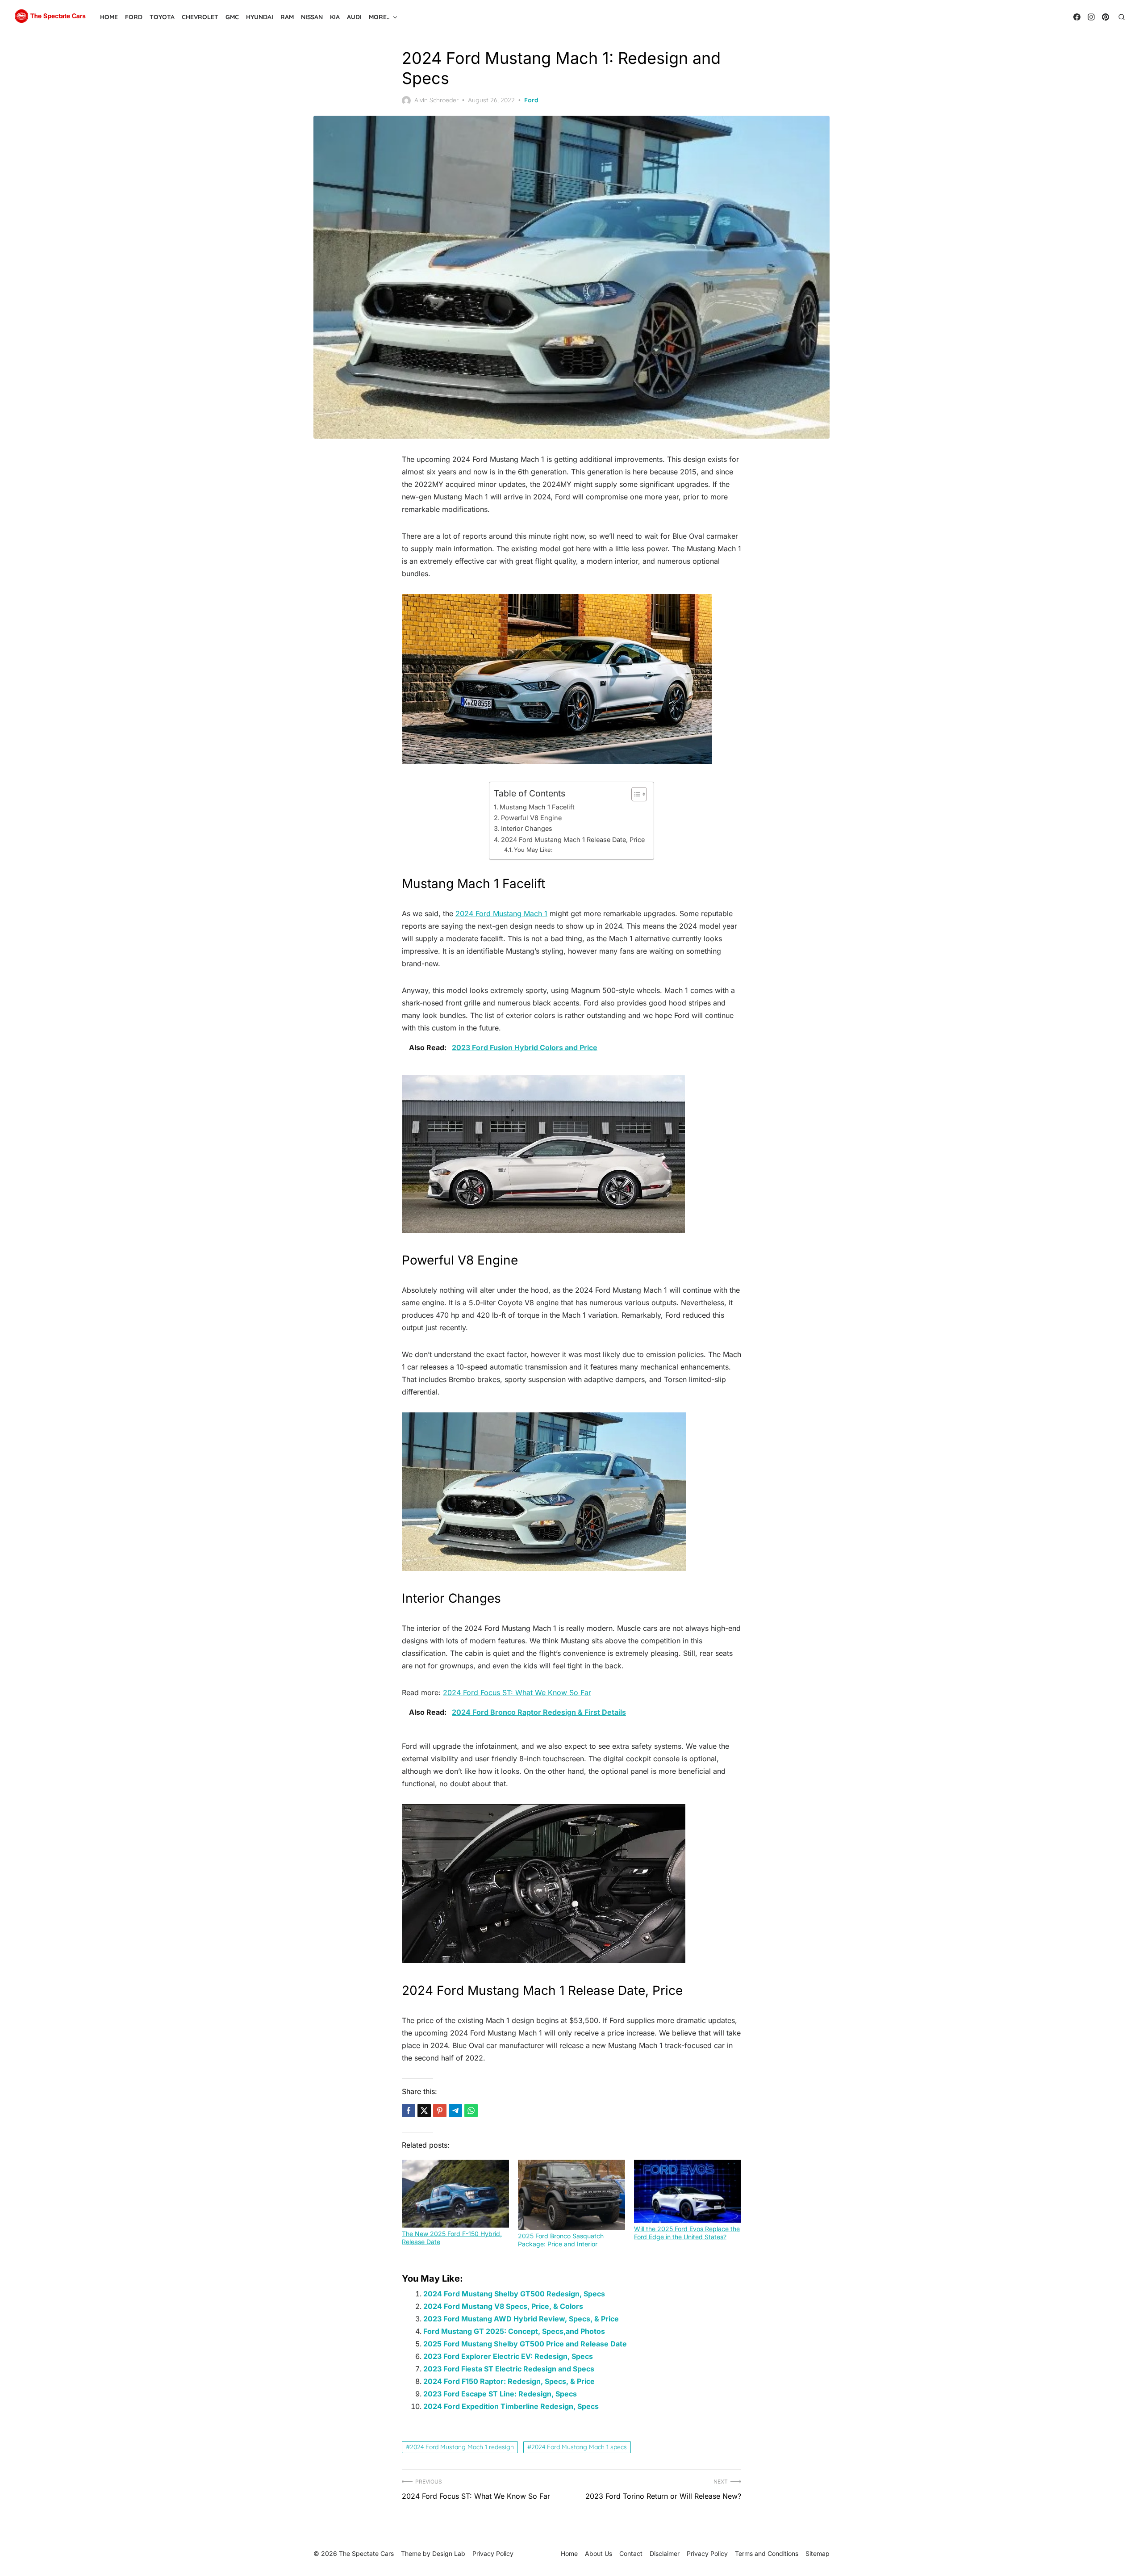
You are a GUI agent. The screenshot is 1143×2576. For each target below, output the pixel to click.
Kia (335, 17)
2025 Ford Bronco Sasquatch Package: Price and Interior (561, 2240)
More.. (379, 17)
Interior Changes (527, 828)
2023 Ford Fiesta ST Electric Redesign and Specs (509, 2369)
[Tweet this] (424, 2111)
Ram (287, 17)
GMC (232, 17)
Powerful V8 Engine (531, 818)
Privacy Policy (707, 2553)
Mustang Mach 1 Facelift (537, 807)
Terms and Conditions (767, 2553)
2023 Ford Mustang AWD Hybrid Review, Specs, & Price (521, 2319)
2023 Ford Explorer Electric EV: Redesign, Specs (508, 2356)
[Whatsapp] (471, 2111)
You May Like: (533, 850)
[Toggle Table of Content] (635, 794)
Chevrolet (200, 17)
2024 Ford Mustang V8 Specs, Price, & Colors (503, 2306)
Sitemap (818, 2553)
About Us (599, 2553)
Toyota (162, 17)
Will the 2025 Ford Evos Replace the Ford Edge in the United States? (687, 2233)
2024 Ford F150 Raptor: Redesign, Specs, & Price (509, 2381)
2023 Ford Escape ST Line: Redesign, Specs (500, 2394)
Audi (354, 17)
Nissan (312, 17)
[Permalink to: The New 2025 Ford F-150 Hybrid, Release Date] (455, 2194)
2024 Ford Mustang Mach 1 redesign (462, 2447)
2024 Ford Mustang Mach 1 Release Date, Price (573, 840)
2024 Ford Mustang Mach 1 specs (579, 2447)
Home (109, 17)
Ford (134, 17)
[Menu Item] (1077, 17)
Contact (631, 2553)
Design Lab (449, 2553)
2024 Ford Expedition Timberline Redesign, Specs (511, 2406)
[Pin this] (440, 2111)
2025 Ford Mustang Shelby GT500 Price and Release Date (525, 2344)
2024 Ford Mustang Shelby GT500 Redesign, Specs (514, 2294)
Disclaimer (665, 2553)
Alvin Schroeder (436, 100)
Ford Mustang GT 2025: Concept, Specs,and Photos (514, 2331)
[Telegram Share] (455, 2111)
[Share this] (409, 2111)
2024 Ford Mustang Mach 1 (501, 913)
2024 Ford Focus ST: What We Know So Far (517, 1692)
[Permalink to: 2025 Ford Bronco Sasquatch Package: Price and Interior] (571, 2195)
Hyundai (260, 17)
